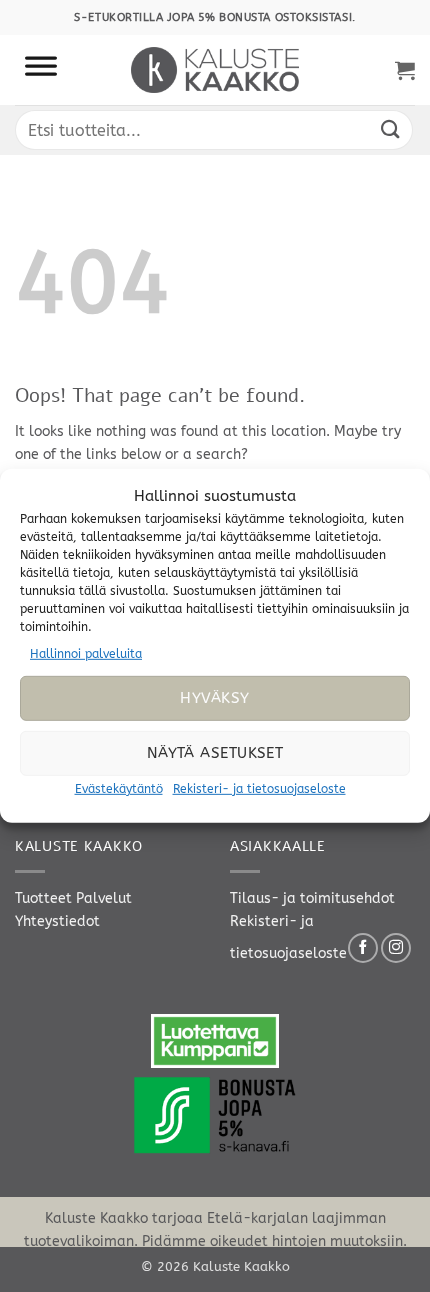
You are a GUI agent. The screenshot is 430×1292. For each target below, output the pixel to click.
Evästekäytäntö (119, 789)
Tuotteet (43, 898)
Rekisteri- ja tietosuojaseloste (259, 789)
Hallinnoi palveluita (86, 654)
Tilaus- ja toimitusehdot (312, 898)
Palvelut (104, 898)
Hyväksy (214, 698)
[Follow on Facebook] (363, 948)
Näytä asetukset (215, 753)
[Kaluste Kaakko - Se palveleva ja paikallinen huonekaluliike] (215, 70)
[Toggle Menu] (41, 70)
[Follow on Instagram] (396, 948)
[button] (405, 70)
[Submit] (391, 129)
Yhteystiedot (57, 921)
